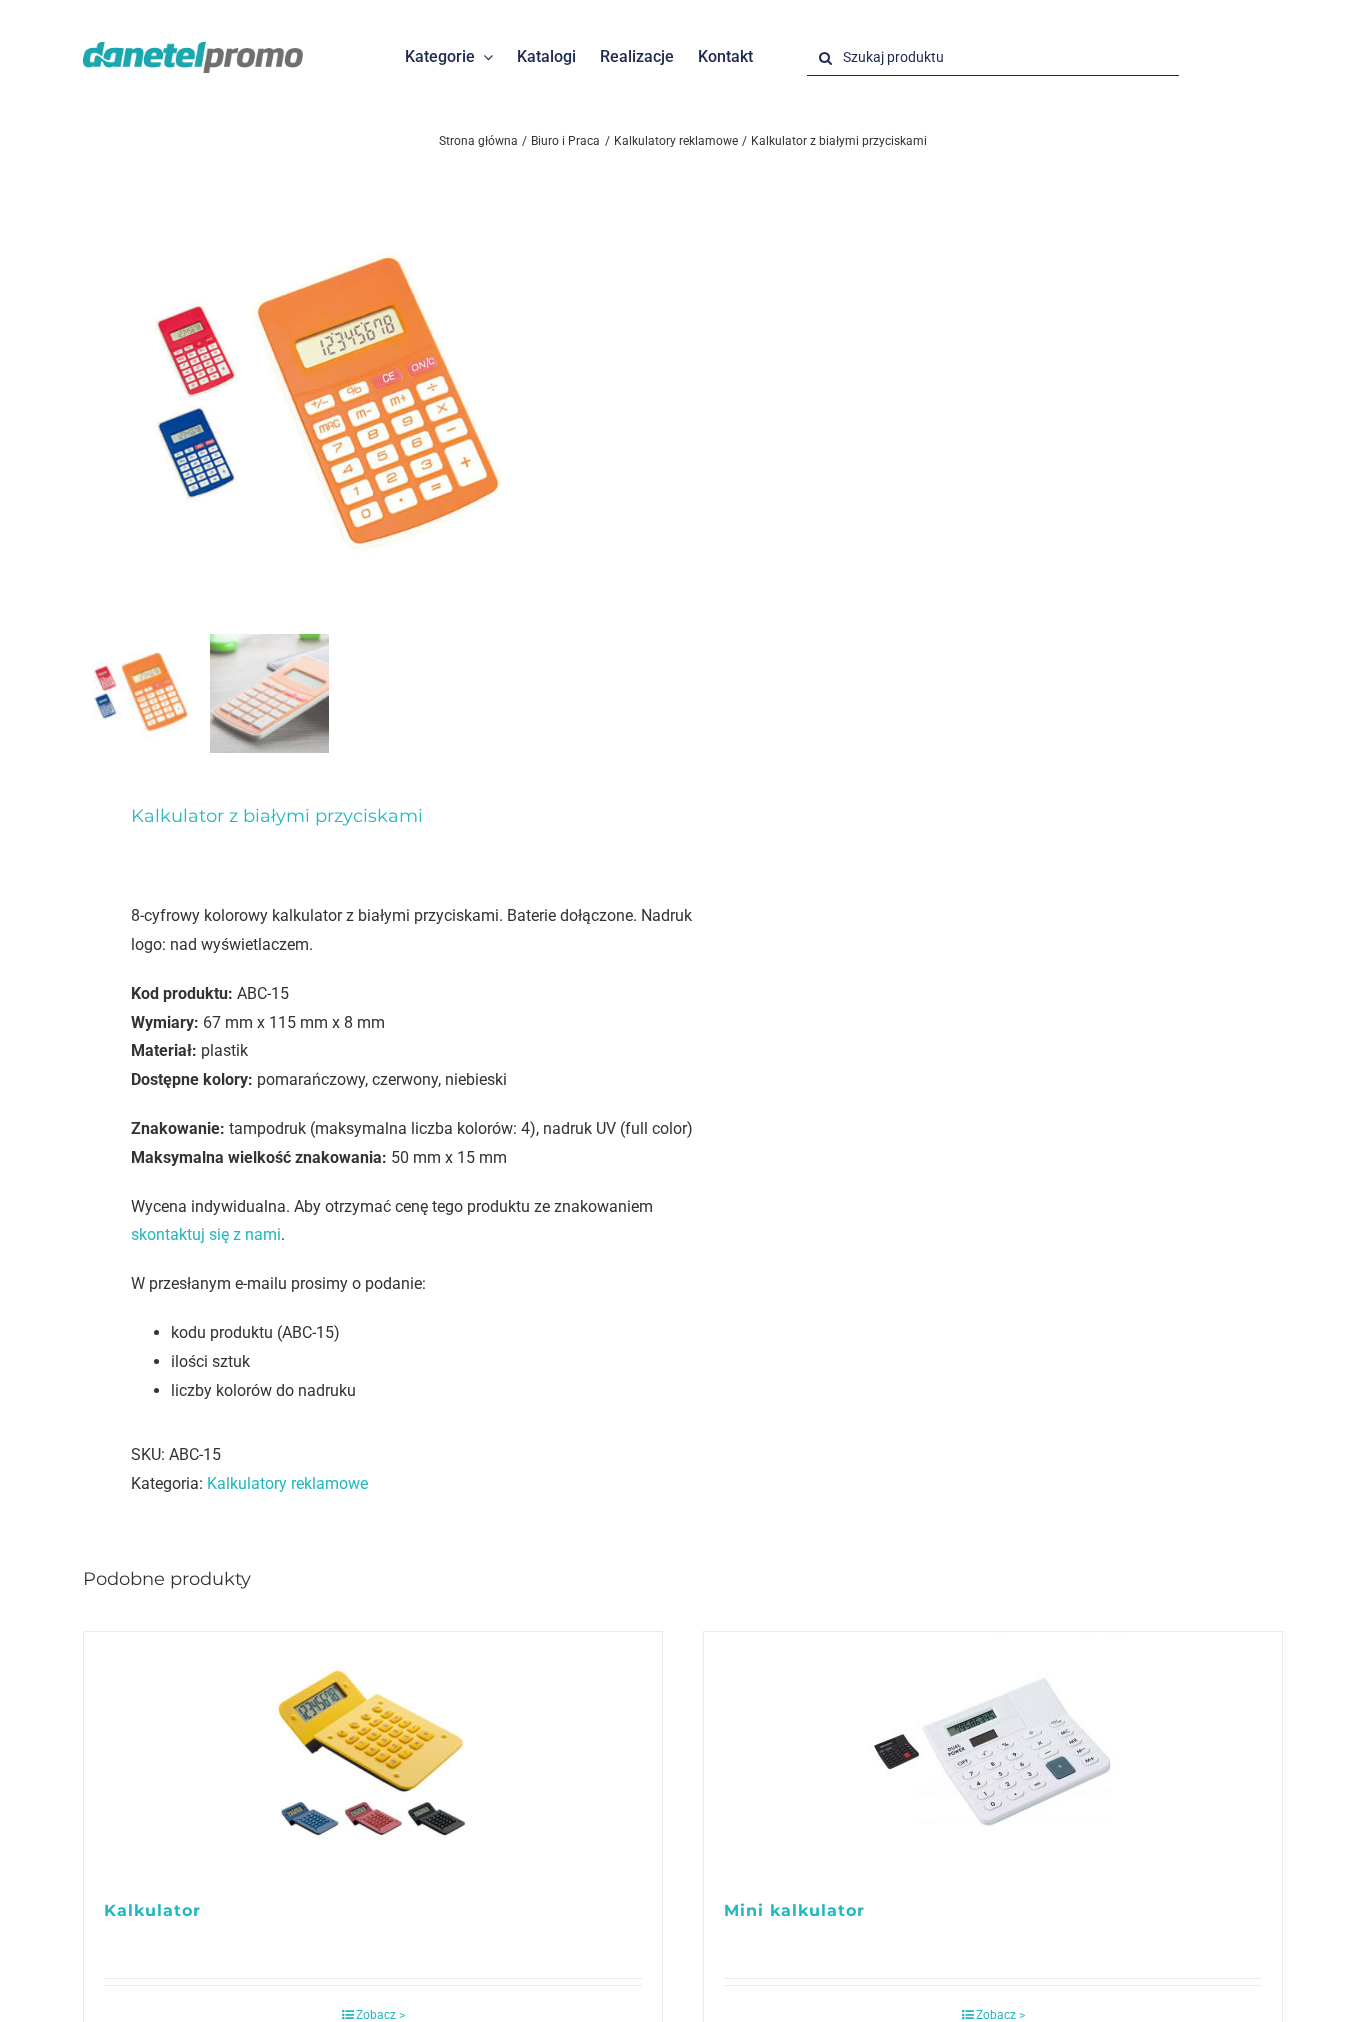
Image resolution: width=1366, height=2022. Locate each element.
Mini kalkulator (794, 1910)
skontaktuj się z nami (206, 1234)
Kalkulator (152, 1910)
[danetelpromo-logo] (193, 49)
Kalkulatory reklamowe (287, 1483)
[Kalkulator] (373, 1755)
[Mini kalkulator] (993, 1755)
